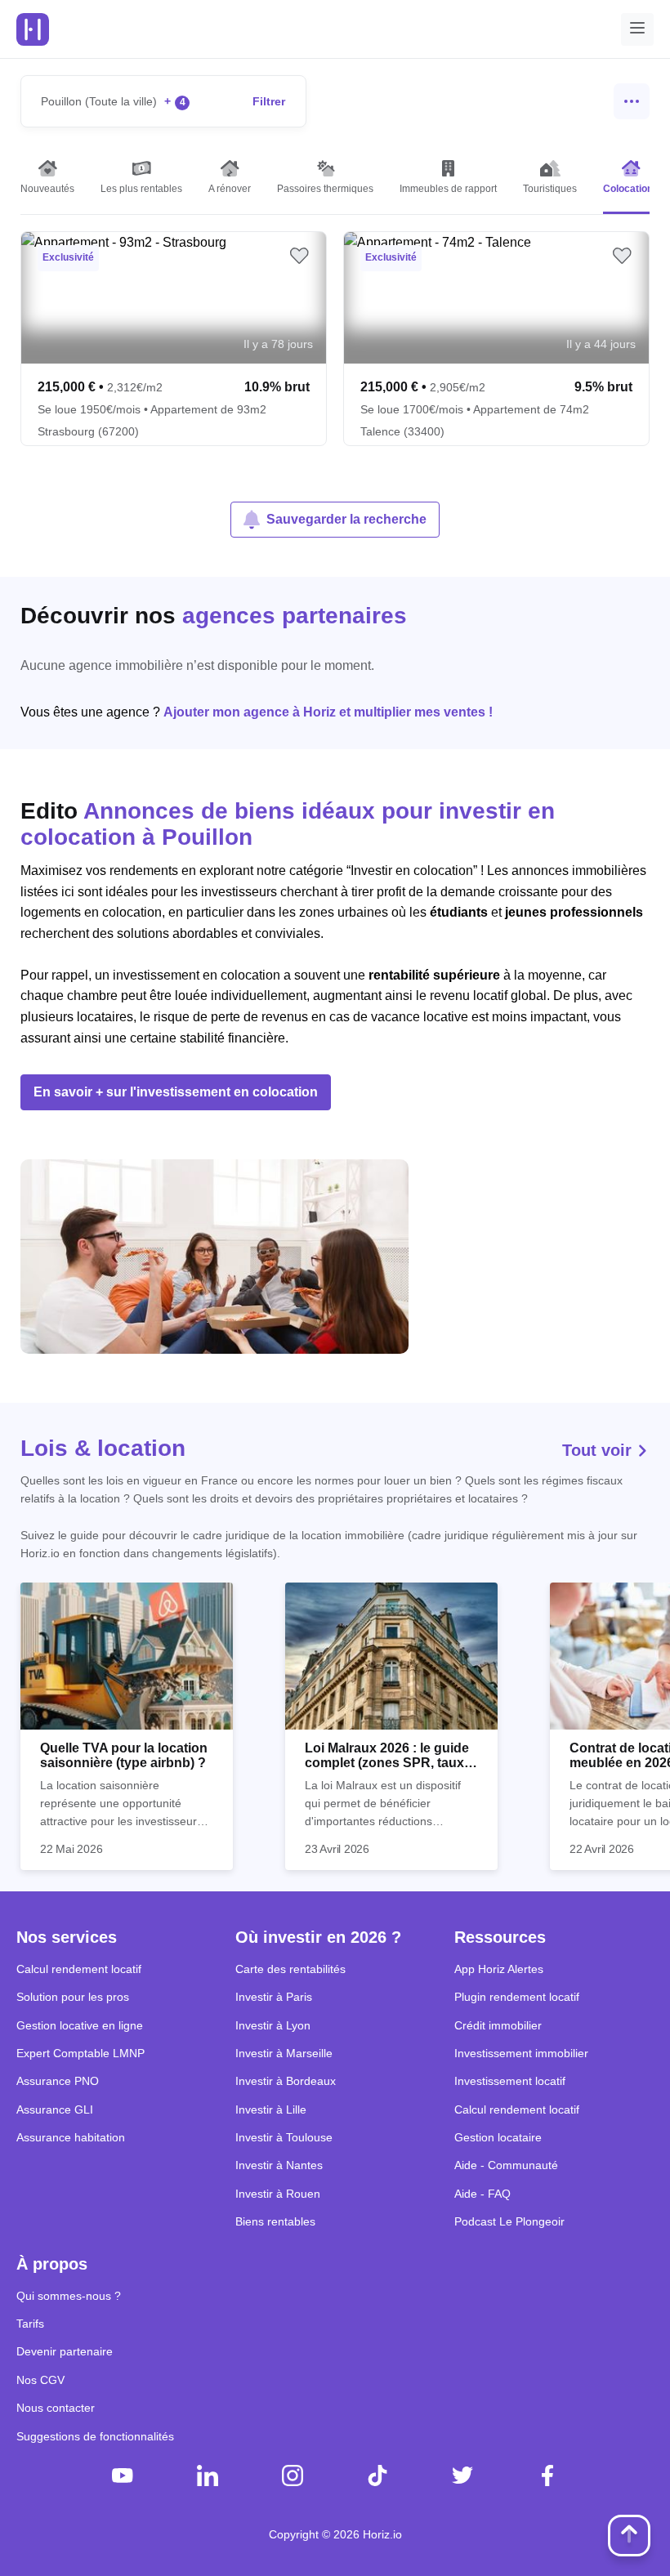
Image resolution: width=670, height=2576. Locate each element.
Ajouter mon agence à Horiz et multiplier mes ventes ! (328, 712)
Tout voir (599, 1450)
